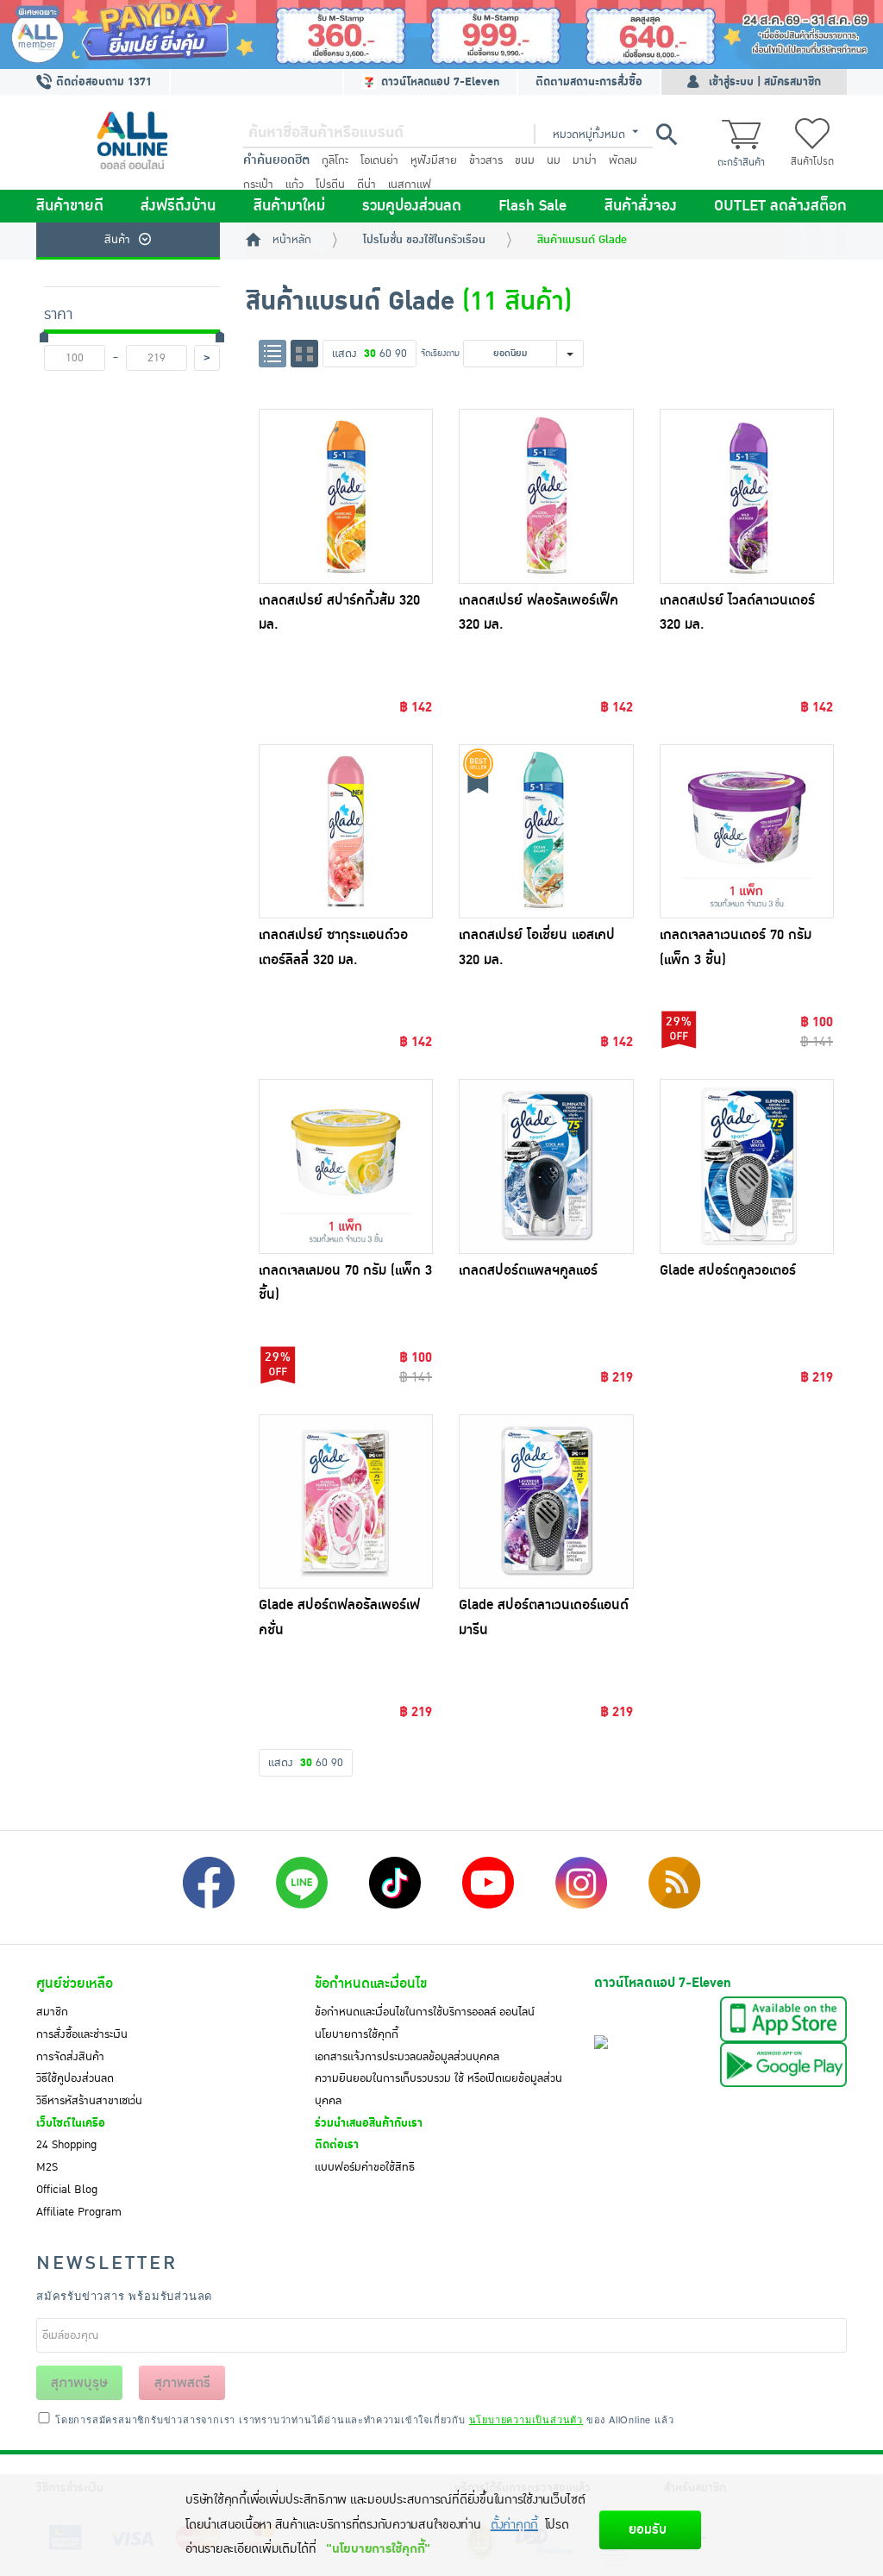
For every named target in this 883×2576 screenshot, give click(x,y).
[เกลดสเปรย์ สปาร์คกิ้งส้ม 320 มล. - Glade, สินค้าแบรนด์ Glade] (346, 496)
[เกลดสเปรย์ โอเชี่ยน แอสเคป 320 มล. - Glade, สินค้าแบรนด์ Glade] (546, 832)
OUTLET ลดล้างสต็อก (780, 206)
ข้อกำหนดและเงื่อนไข (371, 1984)
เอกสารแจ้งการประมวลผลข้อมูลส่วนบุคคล (407, 2057)
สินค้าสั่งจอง (641, 206)
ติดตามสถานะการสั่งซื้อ (589, 82)
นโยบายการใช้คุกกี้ (357, 2034)
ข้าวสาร (486, 160)
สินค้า (117, 240)
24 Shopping (66, 2145)
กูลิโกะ (335, 160)
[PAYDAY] (441, 34)
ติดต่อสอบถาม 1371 (102, 82)
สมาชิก (52, 2012)
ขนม (525, 160)
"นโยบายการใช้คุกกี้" (378, 2549)
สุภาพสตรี (182, 2383)
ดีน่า (366, 185)
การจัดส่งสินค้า (70, 2057)
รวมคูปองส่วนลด (412, 206)
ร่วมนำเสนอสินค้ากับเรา (369, 2123)
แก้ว (294, 185)
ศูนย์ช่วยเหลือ (75, 1984)
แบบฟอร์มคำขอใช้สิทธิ (365, 2167)
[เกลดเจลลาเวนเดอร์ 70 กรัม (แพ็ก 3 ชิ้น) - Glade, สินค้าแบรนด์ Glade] (747, 832)
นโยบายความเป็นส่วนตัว (526, 2419)
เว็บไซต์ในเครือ (71, 2123)
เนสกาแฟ (410, 185)
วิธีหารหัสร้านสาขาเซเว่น (89, 2101)
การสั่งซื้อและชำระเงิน (82, 2034)
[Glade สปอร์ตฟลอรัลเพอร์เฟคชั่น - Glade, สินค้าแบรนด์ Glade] (346, 1502)
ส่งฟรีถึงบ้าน (178, 206)
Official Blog (67, 2190)
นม (554, 160)
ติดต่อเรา (337, 2145)
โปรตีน (330, 185)
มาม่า (585, 160)
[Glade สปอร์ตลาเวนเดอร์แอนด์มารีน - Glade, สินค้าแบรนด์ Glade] (546, 1502)
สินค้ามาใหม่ (289, 206)
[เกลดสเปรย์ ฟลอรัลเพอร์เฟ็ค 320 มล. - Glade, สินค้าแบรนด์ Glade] (546, 496)
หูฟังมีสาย (434, 160)
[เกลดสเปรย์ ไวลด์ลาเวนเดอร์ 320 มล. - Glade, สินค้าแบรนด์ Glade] (747, 496)
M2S (47, 2167)
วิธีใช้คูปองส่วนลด (75, 2078)
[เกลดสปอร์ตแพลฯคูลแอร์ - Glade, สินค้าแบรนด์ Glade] (546, 1166)
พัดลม (623, 160)
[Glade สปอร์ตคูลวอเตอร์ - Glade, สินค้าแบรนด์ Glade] (747, 1166)
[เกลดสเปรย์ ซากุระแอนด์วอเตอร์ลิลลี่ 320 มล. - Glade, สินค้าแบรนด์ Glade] (346, 832)
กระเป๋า (258, 185)
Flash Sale (532, 206)
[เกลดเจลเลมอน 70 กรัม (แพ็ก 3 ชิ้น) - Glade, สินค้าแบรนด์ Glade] (346, 1166)
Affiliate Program (79, 2212)
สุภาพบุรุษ (79, 2383)
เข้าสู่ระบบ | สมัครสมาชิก (765, 82)
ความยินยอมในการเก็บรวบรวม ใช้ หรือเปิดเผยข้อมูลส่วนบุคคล (438, 2090)
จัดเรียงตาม (440, 353)
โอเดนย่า (379, 160)
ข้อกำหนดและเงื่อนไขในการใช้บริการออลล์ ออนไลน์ (425, 2012)
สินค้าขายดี (70, 206)
